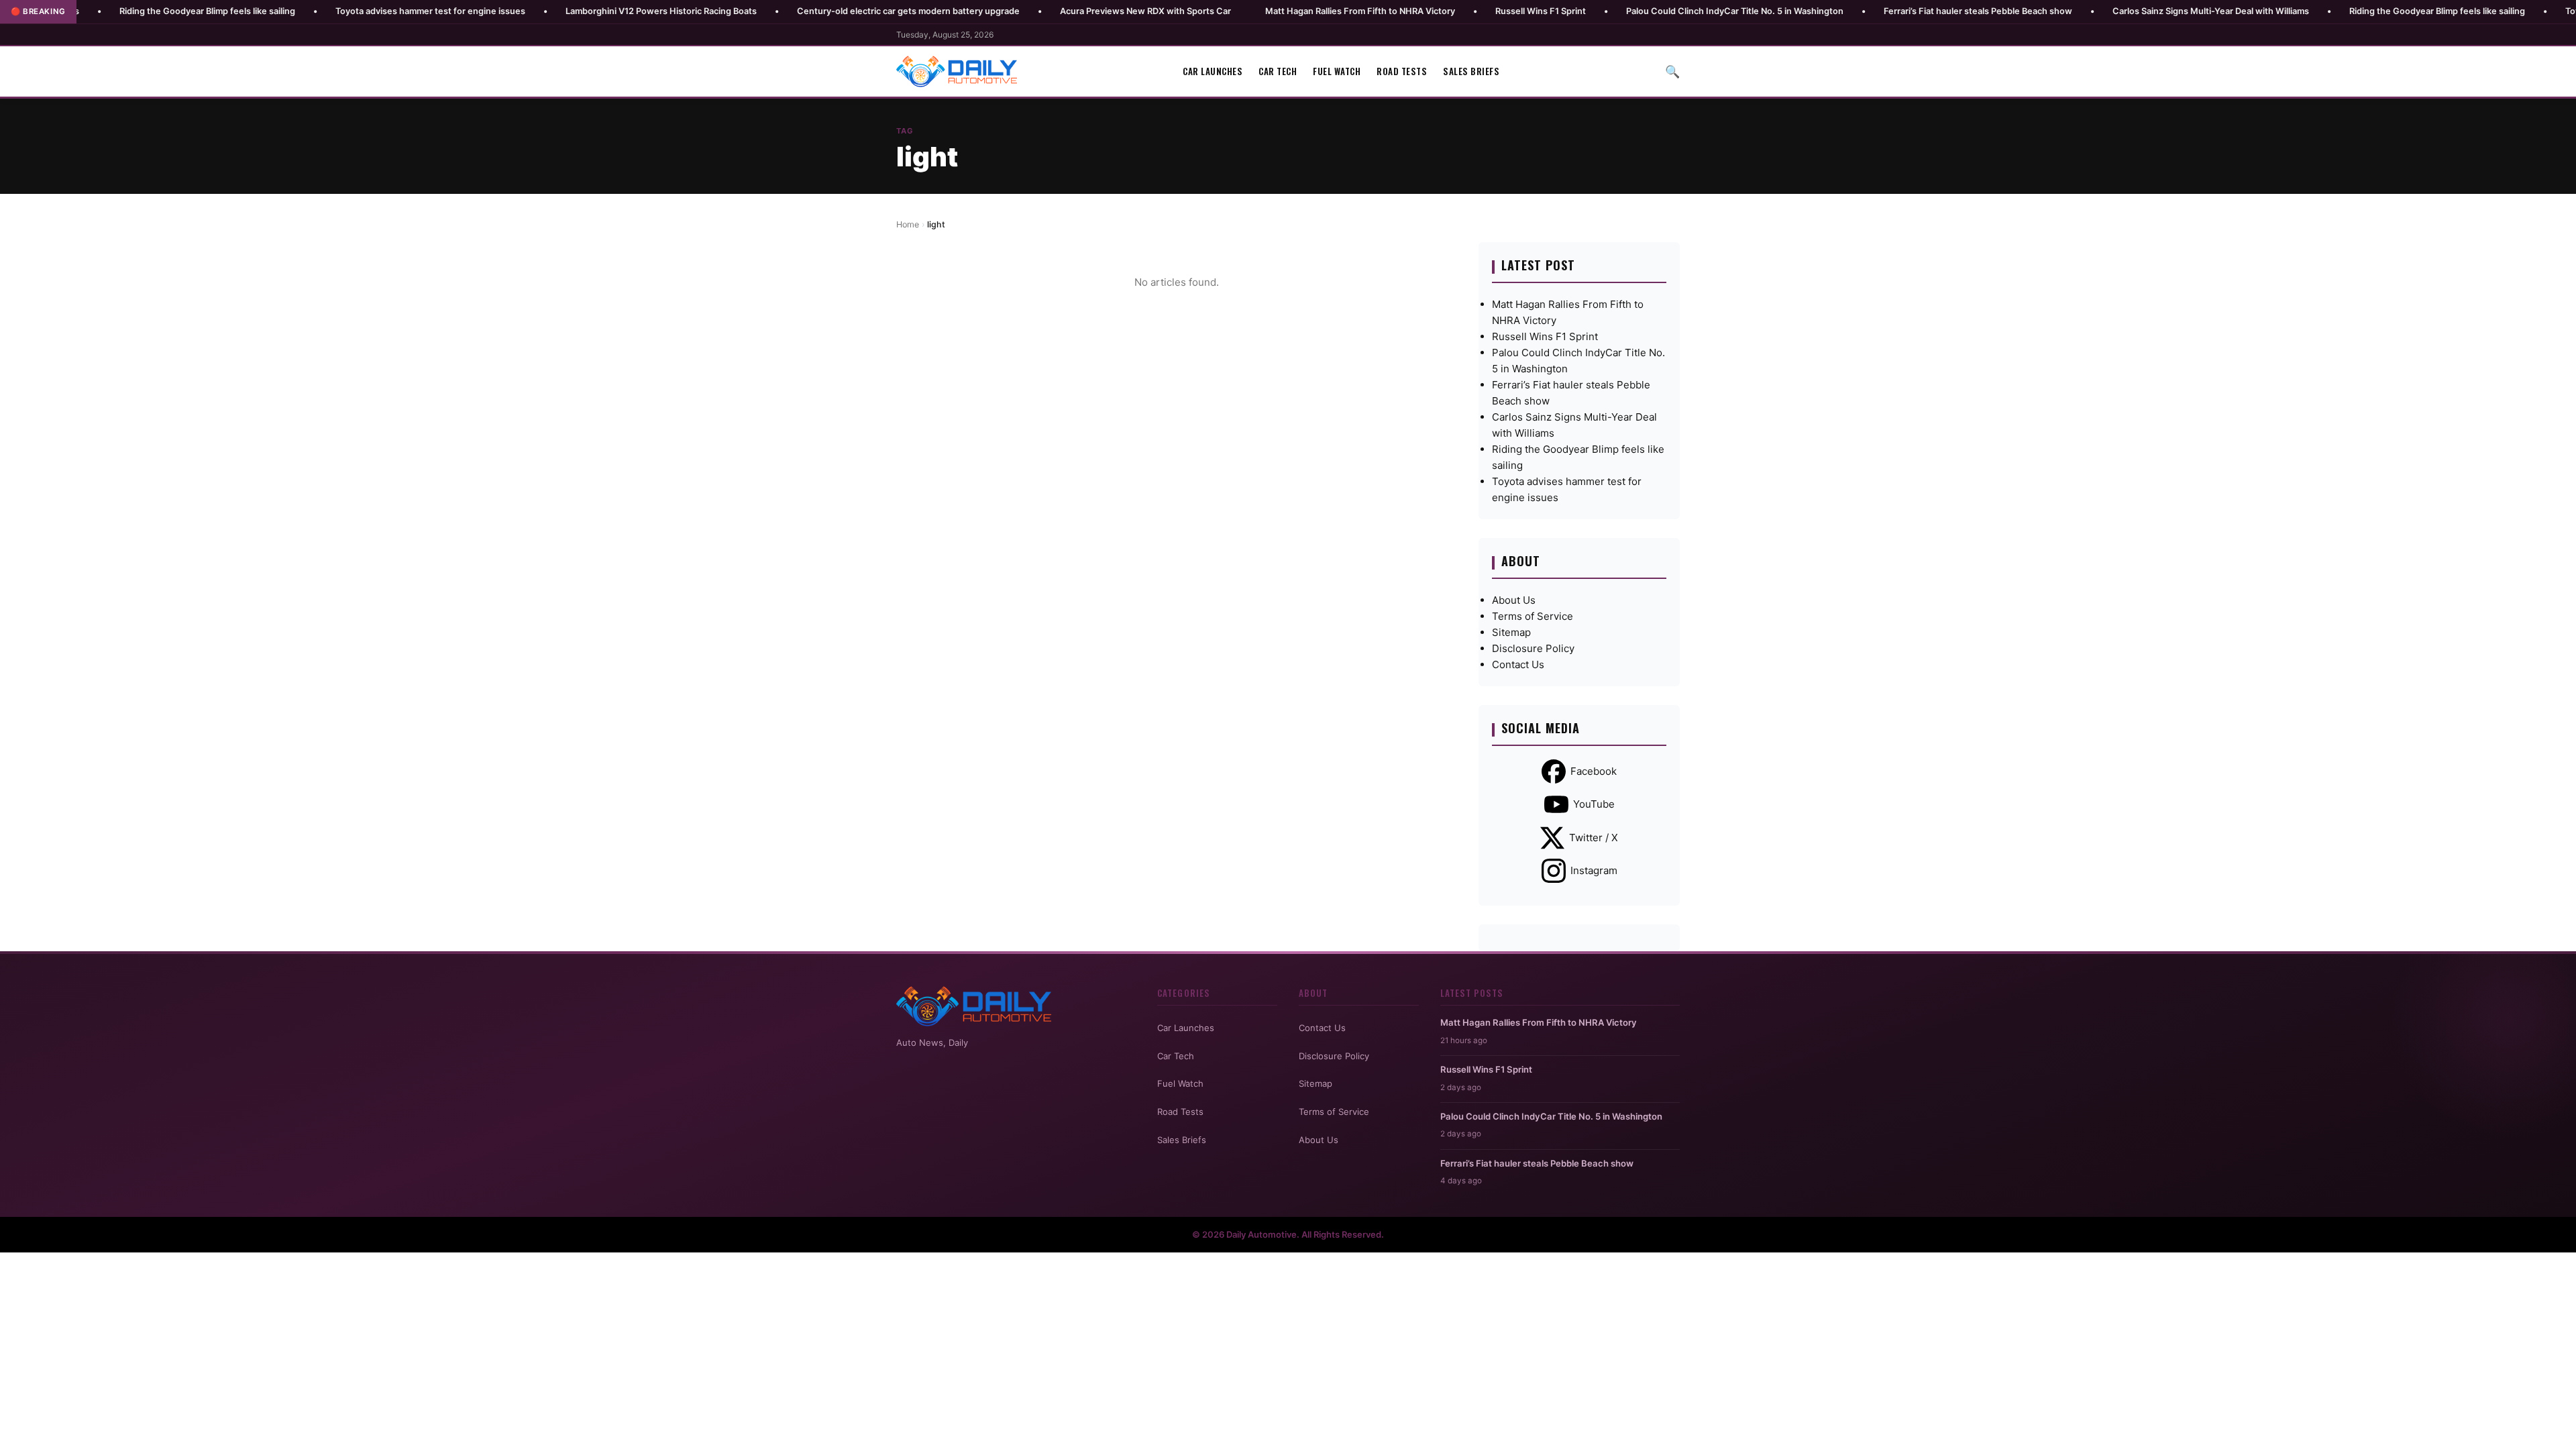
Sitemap (1511, 632)
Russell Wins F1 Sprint (1445, 11)
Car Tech (1278, 71)
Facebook (1594, 771)
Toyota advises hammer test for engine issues (335, 11)
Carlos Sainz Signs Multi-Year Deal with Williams (2115, 11)
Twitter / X (1594, 838)
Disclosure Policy (1533, 648)
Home (908, 224)
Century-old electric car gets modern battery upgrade (813, 11)
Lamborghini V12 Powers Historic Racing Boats (566, 11)
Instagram (1594, 870)
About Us (1514, 600)
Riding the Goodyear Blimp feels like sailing (112, 11)
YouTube (1594, 804)
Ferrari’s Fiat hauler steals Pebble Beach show (1883, 11)
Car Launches (1213, 71)
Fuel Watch (1337, 71)
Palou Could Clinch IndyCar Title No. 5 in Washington (1640, 11)
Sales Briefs (1471, 71)
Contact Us (1518, 664)
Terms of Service (1533, 616)
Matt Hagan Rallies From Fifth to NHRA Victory (1265, 11)
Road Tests (1402, 71)
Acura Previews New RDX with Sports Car (1050, 11)
